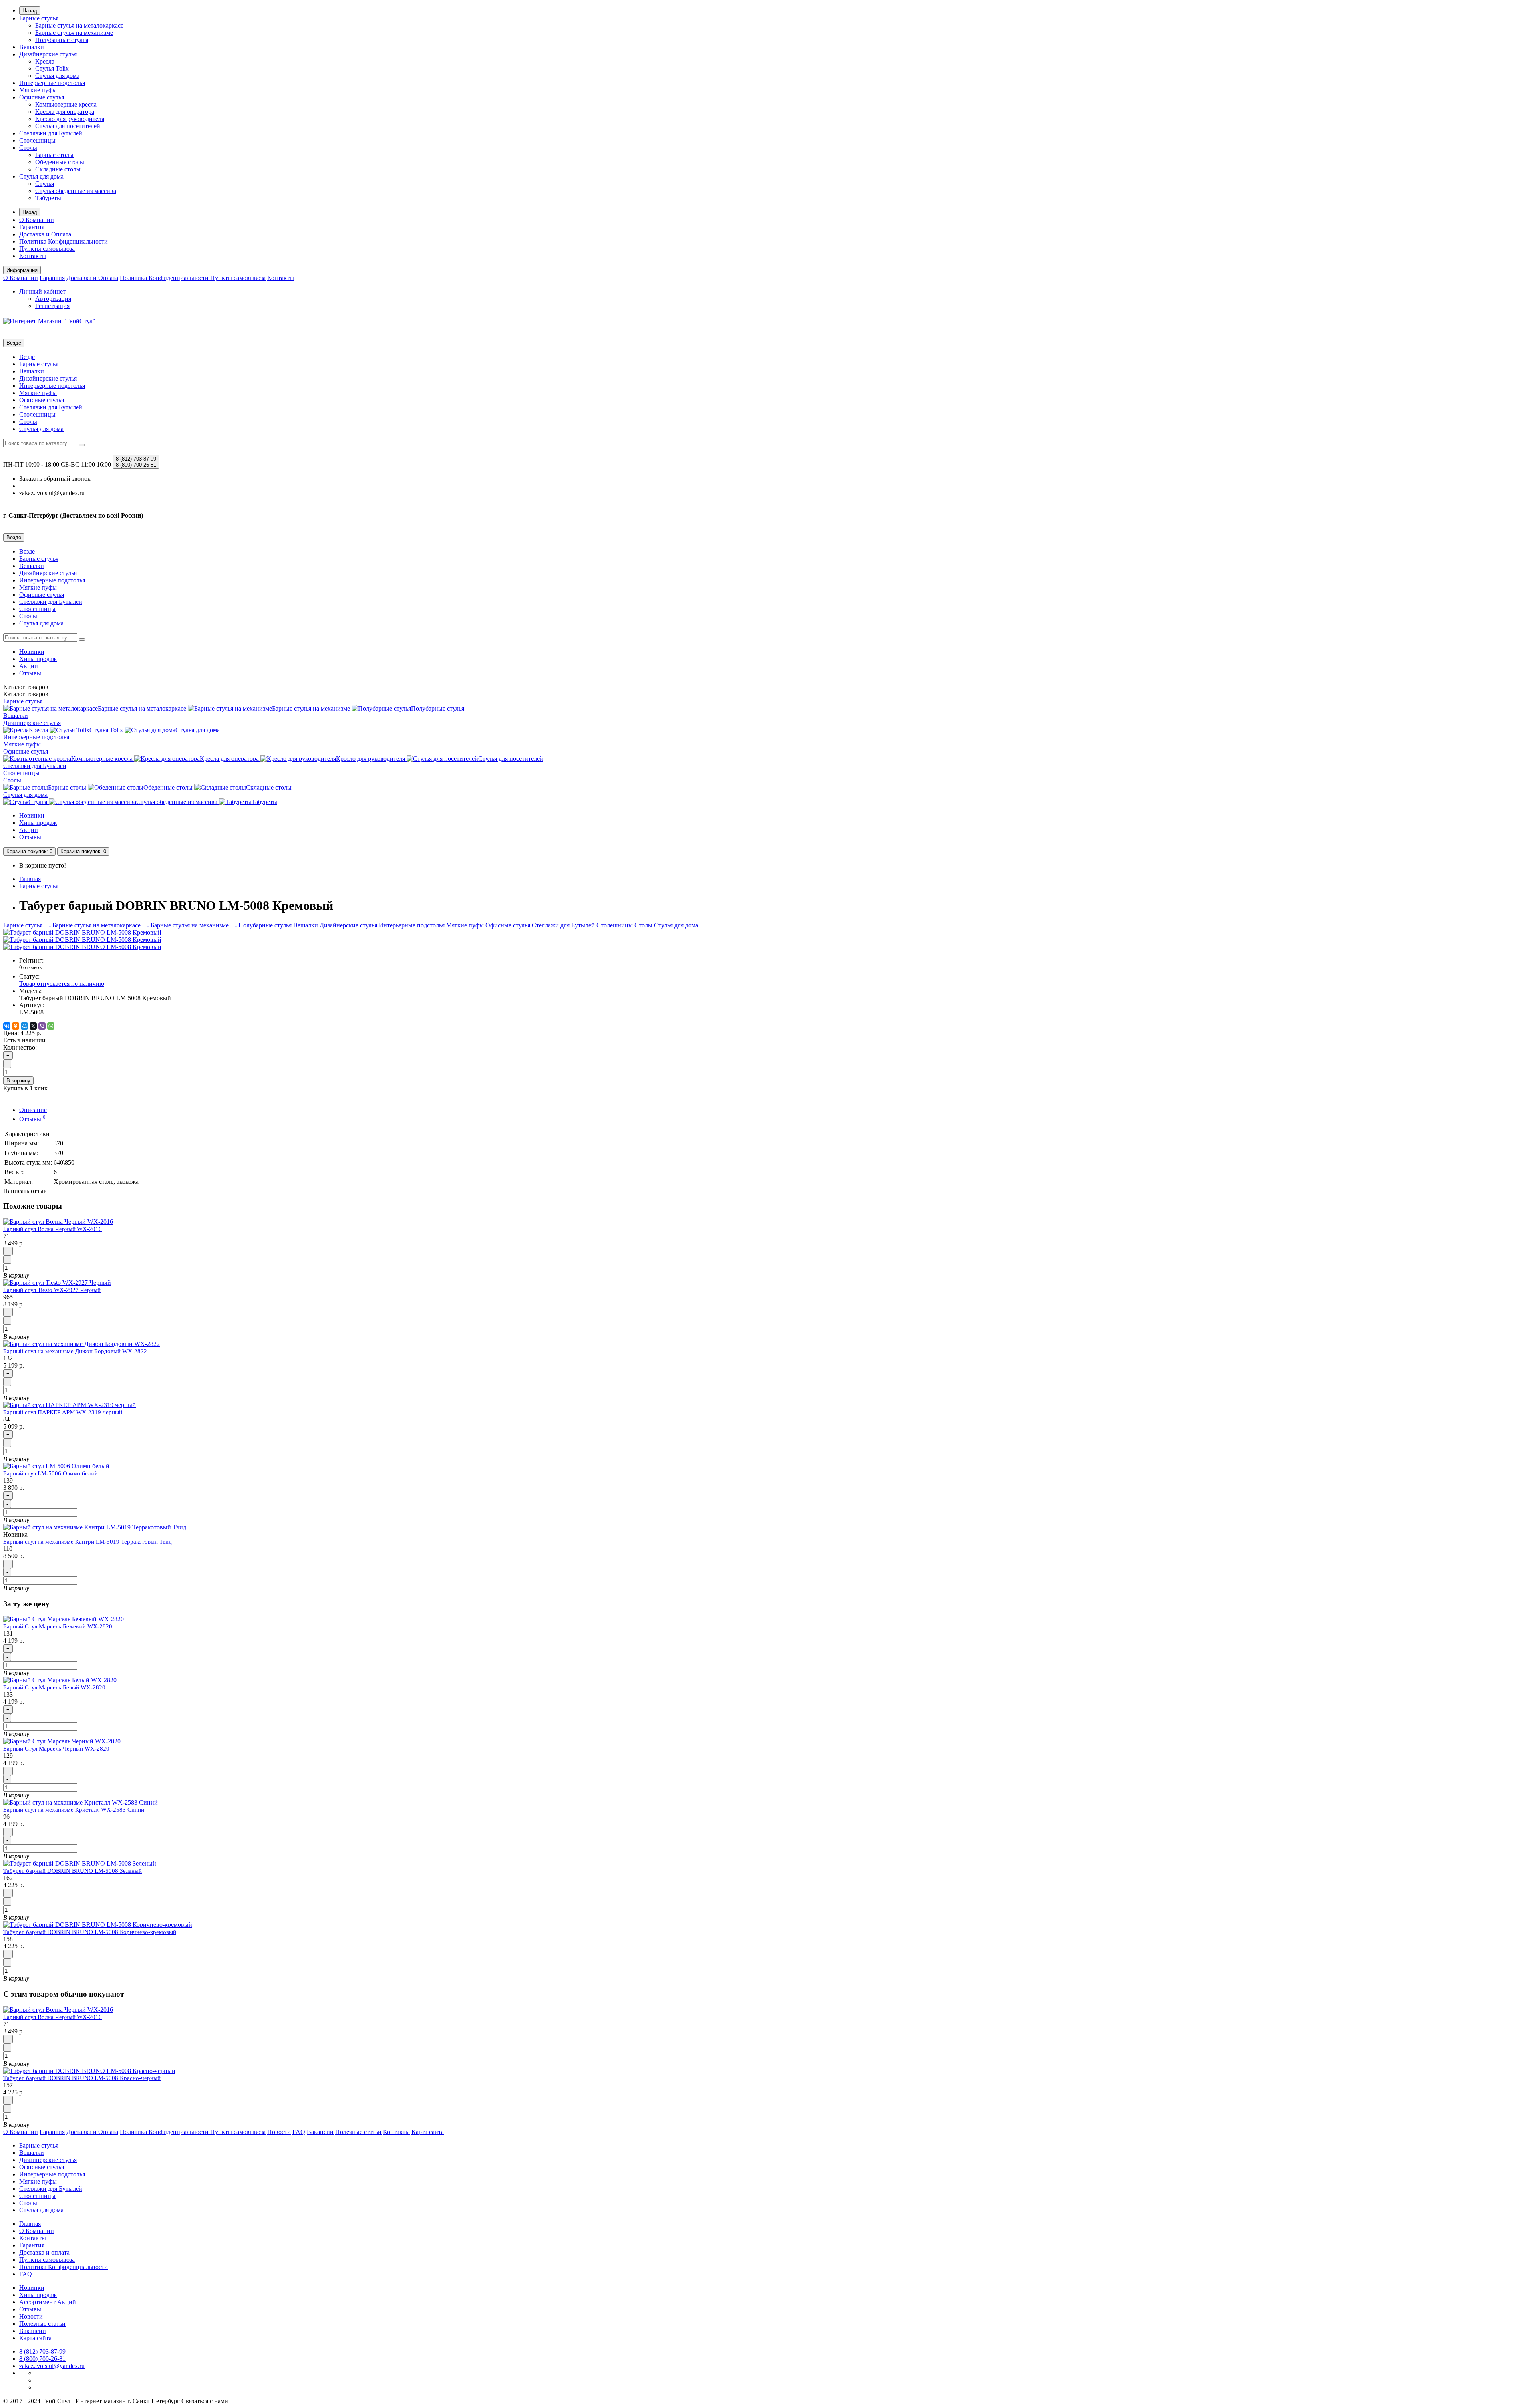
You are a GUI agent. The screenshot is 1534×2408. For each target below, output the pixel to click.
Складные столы (58, 169)
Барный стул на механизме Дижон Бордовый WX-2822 (75, 1351)
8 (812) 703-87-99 (42, 2351)
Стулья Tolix (52, 68)
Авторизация (53, 299)
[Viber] (42, 1026)
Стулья (45, 184)
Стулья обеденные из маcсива (76, 191)
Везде (27, 357)
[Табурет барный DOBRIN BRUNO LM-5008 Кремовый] (82, 932)
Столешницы (37, 140)
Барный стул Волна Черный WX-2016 (53, 1229)
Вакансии (320, 2132)
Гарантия (32, 227)
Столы (28, 148)
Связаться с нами (205, 2401)
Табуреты (48, 198)
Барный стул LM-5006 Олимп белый (51, 1473)
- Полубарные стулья (261, 925)
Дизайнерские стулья (48, 54)
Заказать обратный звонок (55, 479)
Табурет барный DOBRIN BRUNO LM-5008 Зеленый (73, 1871)
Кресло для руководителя (70, 119)
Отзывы (30, 673)
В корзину (18, 1081)
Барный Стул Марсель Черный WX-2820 (56, 1749)
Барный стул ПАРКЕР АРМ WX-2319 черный (63, 1412)
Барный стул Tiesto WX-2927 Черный (52, 1290)
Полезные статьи (358, 2132)
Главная (30, 879)
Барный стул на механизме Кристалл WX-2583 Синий (74, 1810)
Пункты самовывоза (47, 249)
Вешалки (32, 47)
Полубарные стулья (62, 40)
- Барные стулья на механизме (185, 925)
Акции (29, 666)
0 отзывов (30, 967)
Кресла (45, 61)
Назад (30, 11)
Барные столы (54, 155)
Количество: (20, 1047)
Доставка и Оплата (45, 234)
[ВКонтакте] (7, 1026)
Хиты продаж (38, 659)
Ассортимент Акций (48, 2302)
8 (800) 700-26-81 (42, 2359)
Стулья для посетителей (68, 126)
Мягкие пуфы (38, 90)
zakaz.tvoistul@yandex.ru (52, 2366)
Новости (279, 2132)
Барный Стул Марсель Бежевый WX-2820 (58, 1626)
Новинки (32, 652)
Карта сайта (428, 2132)
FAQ (299, 2132)
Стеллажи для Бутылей (51, 133)
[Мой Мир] (24, 1026)
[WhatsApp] (51, 1026)
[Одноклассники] (16, 1026)
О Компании (37, 220)
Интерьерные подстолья (52, 83)
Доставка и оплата (44, 2252)
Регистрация (52, 306)
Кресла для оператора (65, 112)
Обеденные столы (60, 162)
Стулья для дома (57, 76)
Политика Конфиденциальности (64, 241)
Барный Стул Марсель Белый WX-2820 (54, 1687)
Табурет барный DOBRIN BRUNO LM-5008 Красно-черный (82, 2078)
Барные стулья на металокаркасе (79, 25)
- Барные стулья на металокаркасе (93, 925)
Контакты (33, 256)
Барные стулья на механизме (74, 33)
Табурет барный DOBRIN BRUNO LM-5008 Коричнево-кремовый (90, 1932)
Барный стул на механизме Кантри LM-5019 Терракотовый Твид (87, 1542)
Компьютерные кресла (66, 104)
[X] (33, 1026)
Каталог (26, 694)
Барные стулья (39, 18)
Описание (33, 1110)
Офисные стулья (42, 97)
